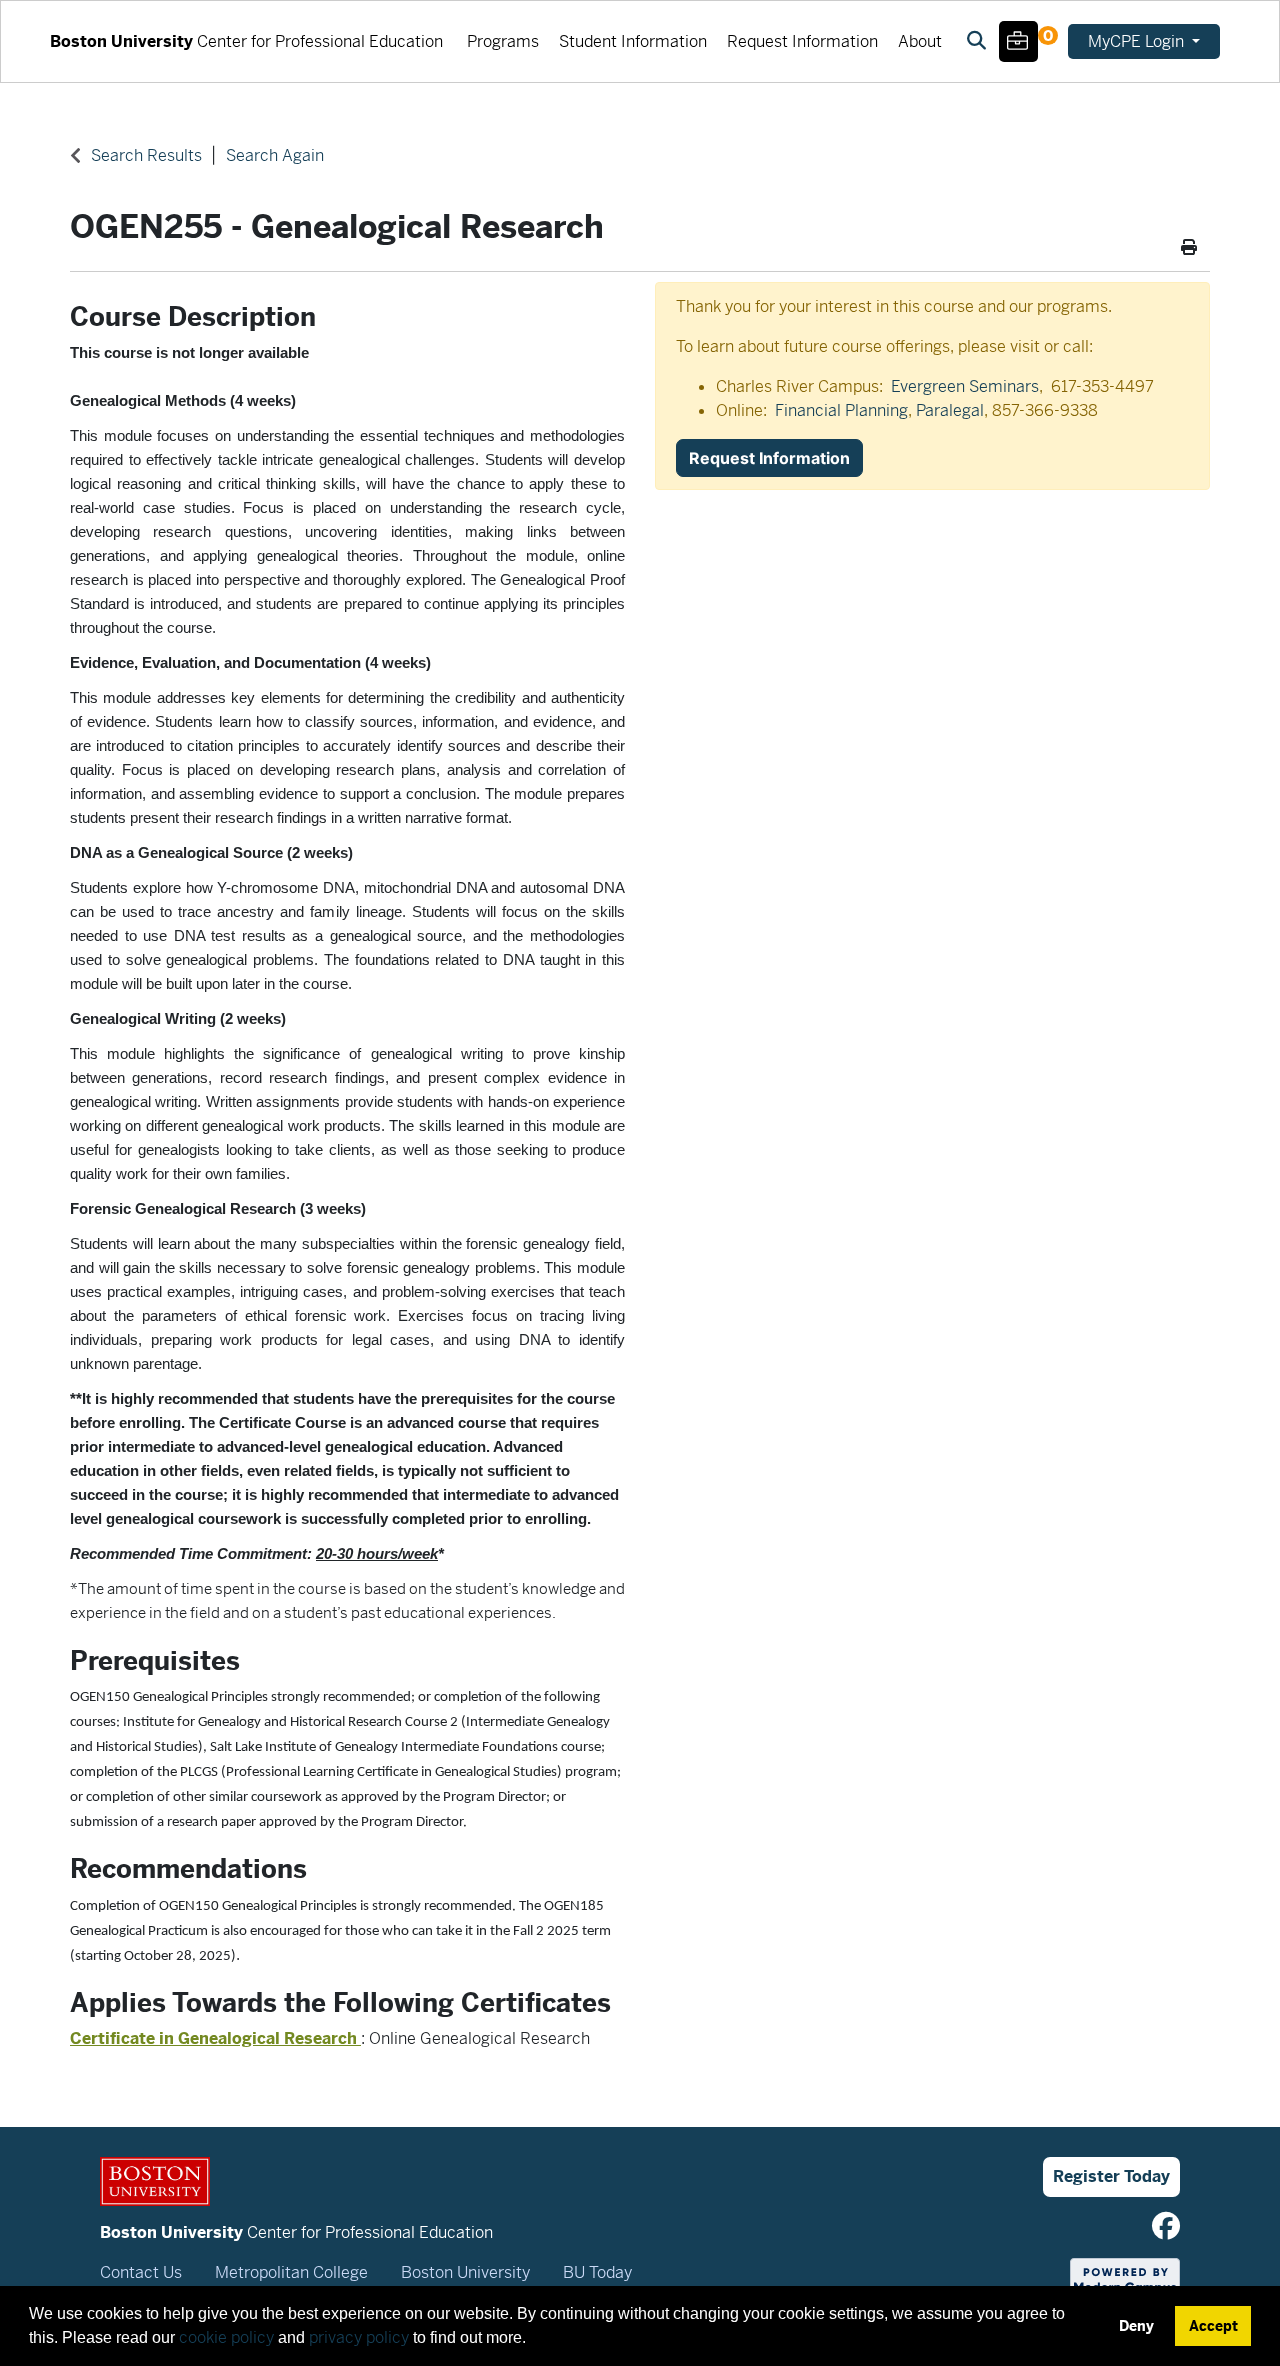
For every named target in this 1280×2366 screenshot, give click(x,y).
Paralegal (950, 410)
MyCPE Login (1138, 41)
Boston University (465, 2272)
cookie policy (226, 2337)
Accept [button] (1213, 2326)
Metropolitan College (291, 2272)
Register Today (1111, 2176)
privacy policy (359, 2337)
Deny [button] (1136, 2326)
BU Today (597, 2272)
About (920, 41)
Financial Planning (841, 410)
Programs (503, 41)
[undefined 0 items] (1018, 44)
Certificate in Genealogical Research (215, 2038)
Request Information (802, 41)
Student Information (633, 41)
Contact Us (141, 2272)
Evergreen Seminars (965, 386)
